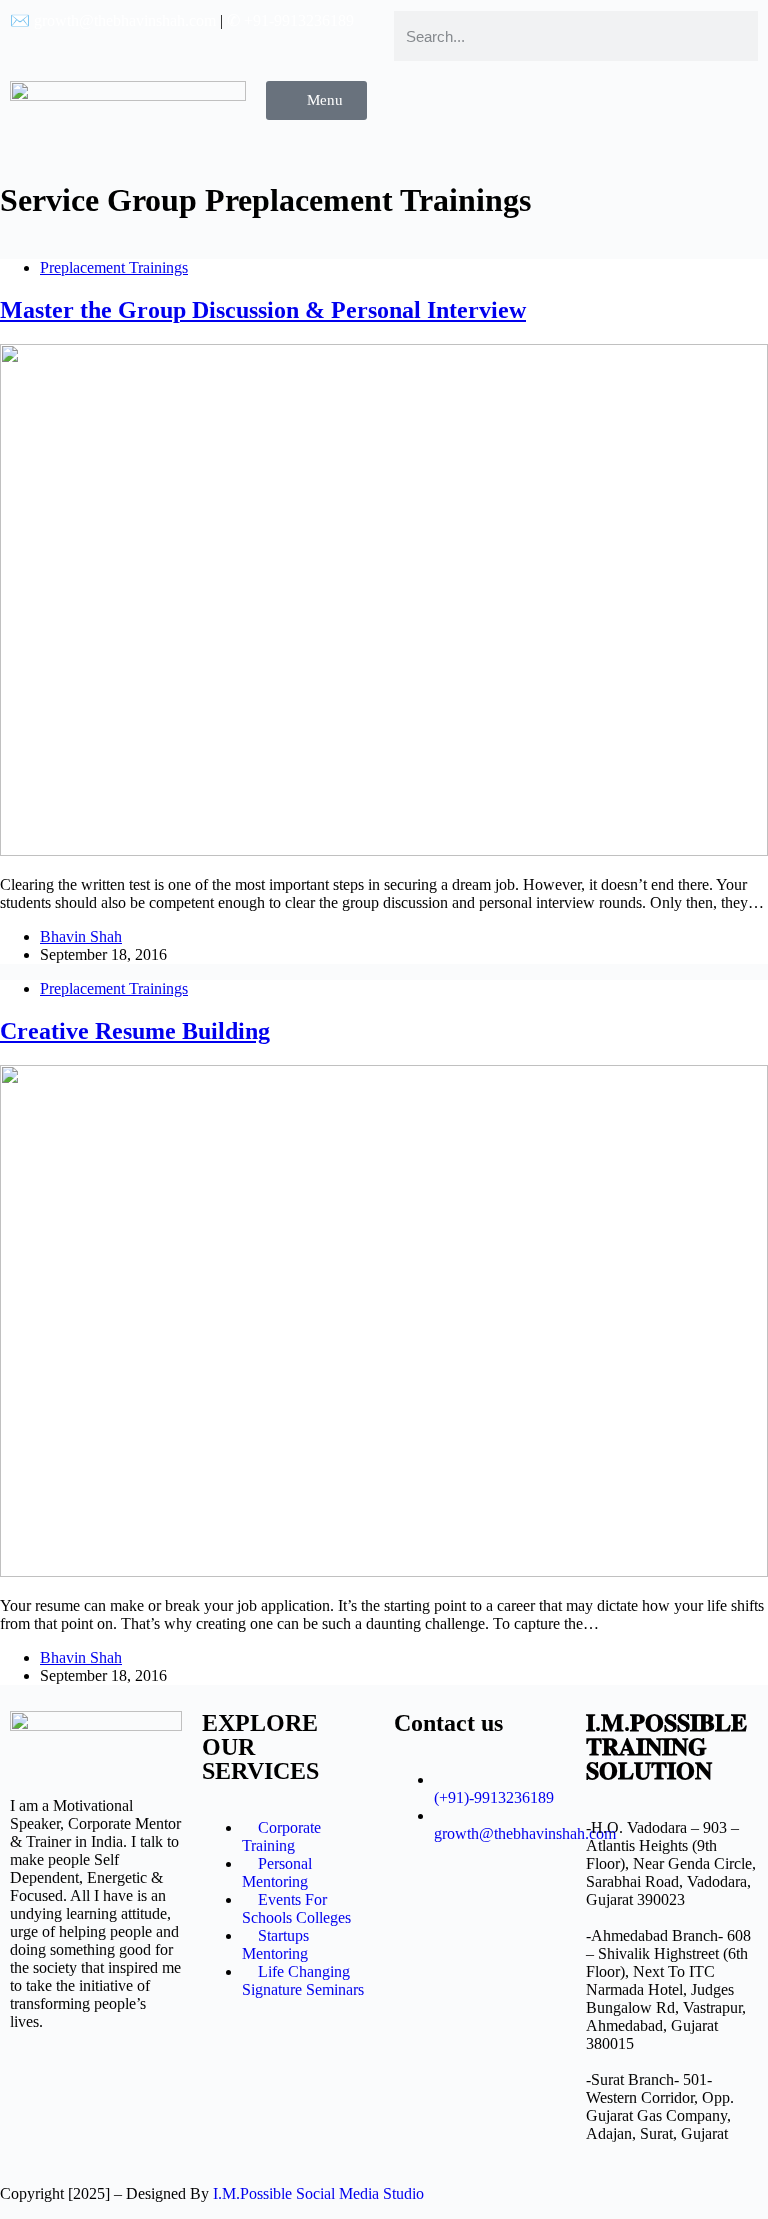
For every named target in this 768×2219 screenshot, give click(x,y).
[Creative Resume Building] (384, 1571)
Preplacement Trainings (114, 267)
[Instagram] (655, 106)
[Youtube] (601, 106)
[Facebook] (547, 106)
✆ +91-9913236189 (290, 20)
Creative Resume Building (135, 1031)
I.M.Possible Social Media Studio (318, 2193)
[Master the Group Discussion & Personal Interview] (384, 850)
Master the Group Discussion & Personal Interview (263, 310)
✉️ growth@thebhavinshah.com (113, 20)
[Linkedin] (709, 106)
